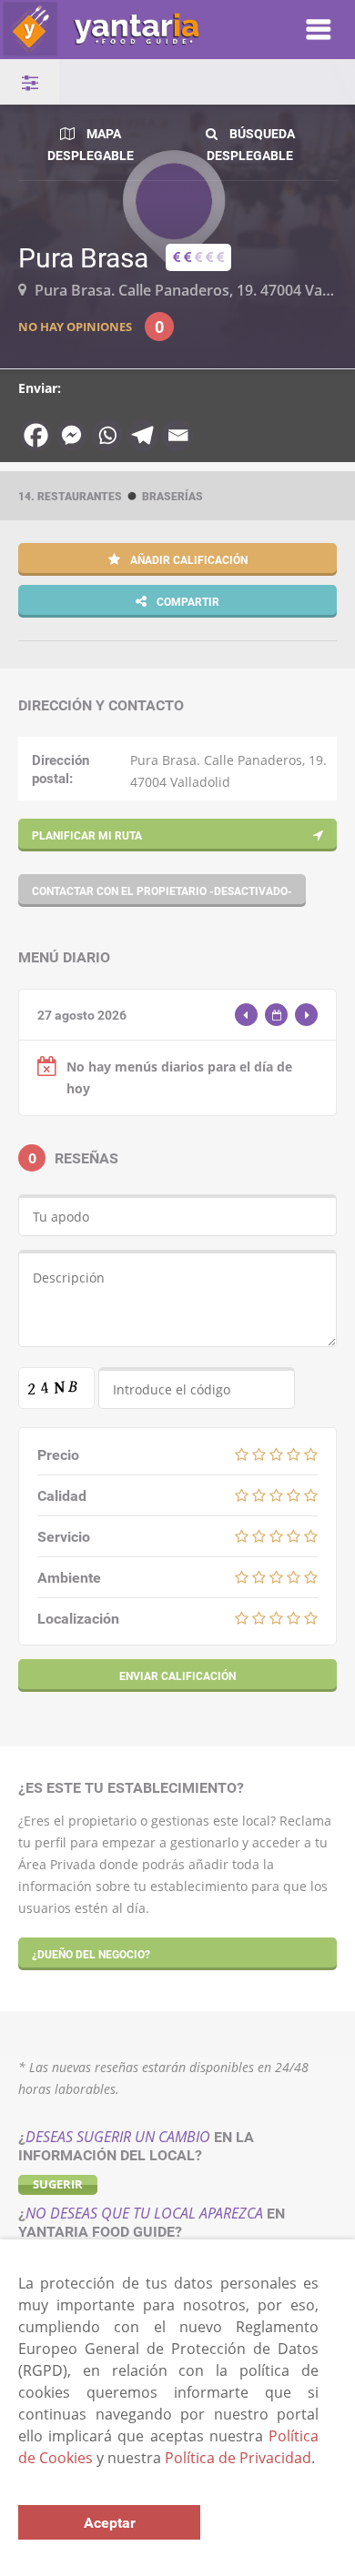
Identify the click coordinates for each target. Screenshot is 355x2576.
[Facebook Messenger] (71, 435)
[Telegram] (142, 435)
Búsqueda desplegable (251, 144)
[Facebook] (36, 435)
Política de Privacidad (238, 2458)
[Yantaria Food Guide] (133, 30)
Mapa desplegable (91, 144)
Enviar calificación (177, 1675)
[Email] (178, 435)
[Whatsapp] (107, 435)
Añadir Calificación (188, 559)
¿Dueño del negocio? (91, 1954)
